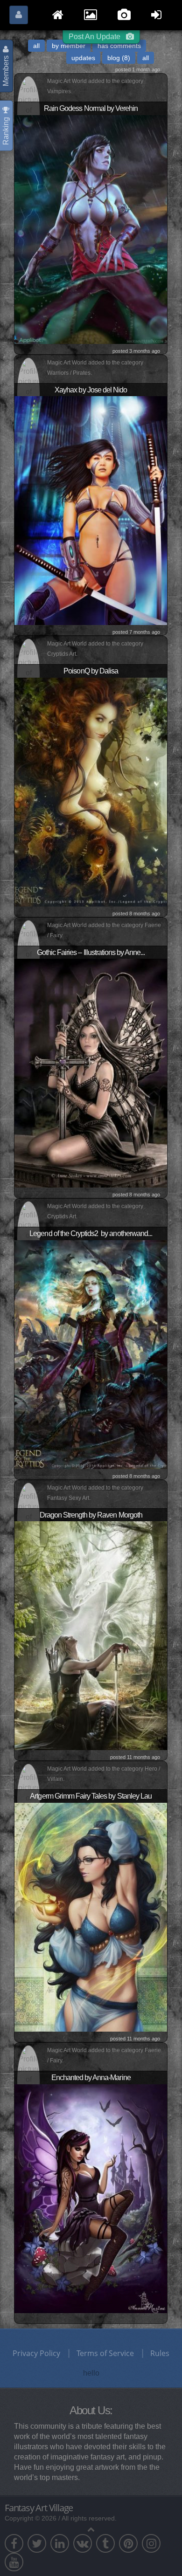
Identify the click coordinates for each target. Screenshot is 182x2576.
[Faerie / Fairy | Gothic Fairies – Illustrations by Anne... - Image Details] (91, 1072)
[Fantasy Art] (91, 12)
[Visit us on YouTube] (14, 2562)
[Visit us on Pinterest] (128, 2543)
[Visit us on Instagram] (151, 2543)
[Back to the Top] (91, 2529)
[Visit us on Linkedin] (60, 2543)
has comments (119, 46)
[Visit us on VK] (83, 2543)
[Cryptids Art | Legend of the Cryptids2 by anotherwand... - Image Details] (91, 1354)
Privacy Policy (36, 2353)
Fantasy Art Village (39, 2508)
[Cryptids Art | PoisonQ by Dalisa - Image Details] (91, 791)
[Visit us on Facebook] (14, 2543)
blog (119, 58)
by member (69, 46)
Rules (160, 2353)
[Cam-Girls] (125, 12)
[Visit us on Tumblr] (105, 2543)
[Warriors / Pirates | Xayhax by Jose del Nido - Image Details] (91, 510)
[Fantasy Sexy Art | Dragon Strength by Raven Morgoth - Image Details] (91, 1635)
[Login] (157, 12)
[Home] (59, 12)
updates (83, 58)
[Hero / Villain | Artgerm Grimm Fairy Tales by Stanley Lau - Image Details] (91, 1917)
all (36, 46)
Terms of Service (105, 2353)
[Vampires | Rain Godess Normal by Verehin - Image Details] (91, 228)
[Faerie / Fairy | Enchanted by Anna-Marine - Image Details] (91, 2198)
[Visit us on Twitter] (37, 2543)
